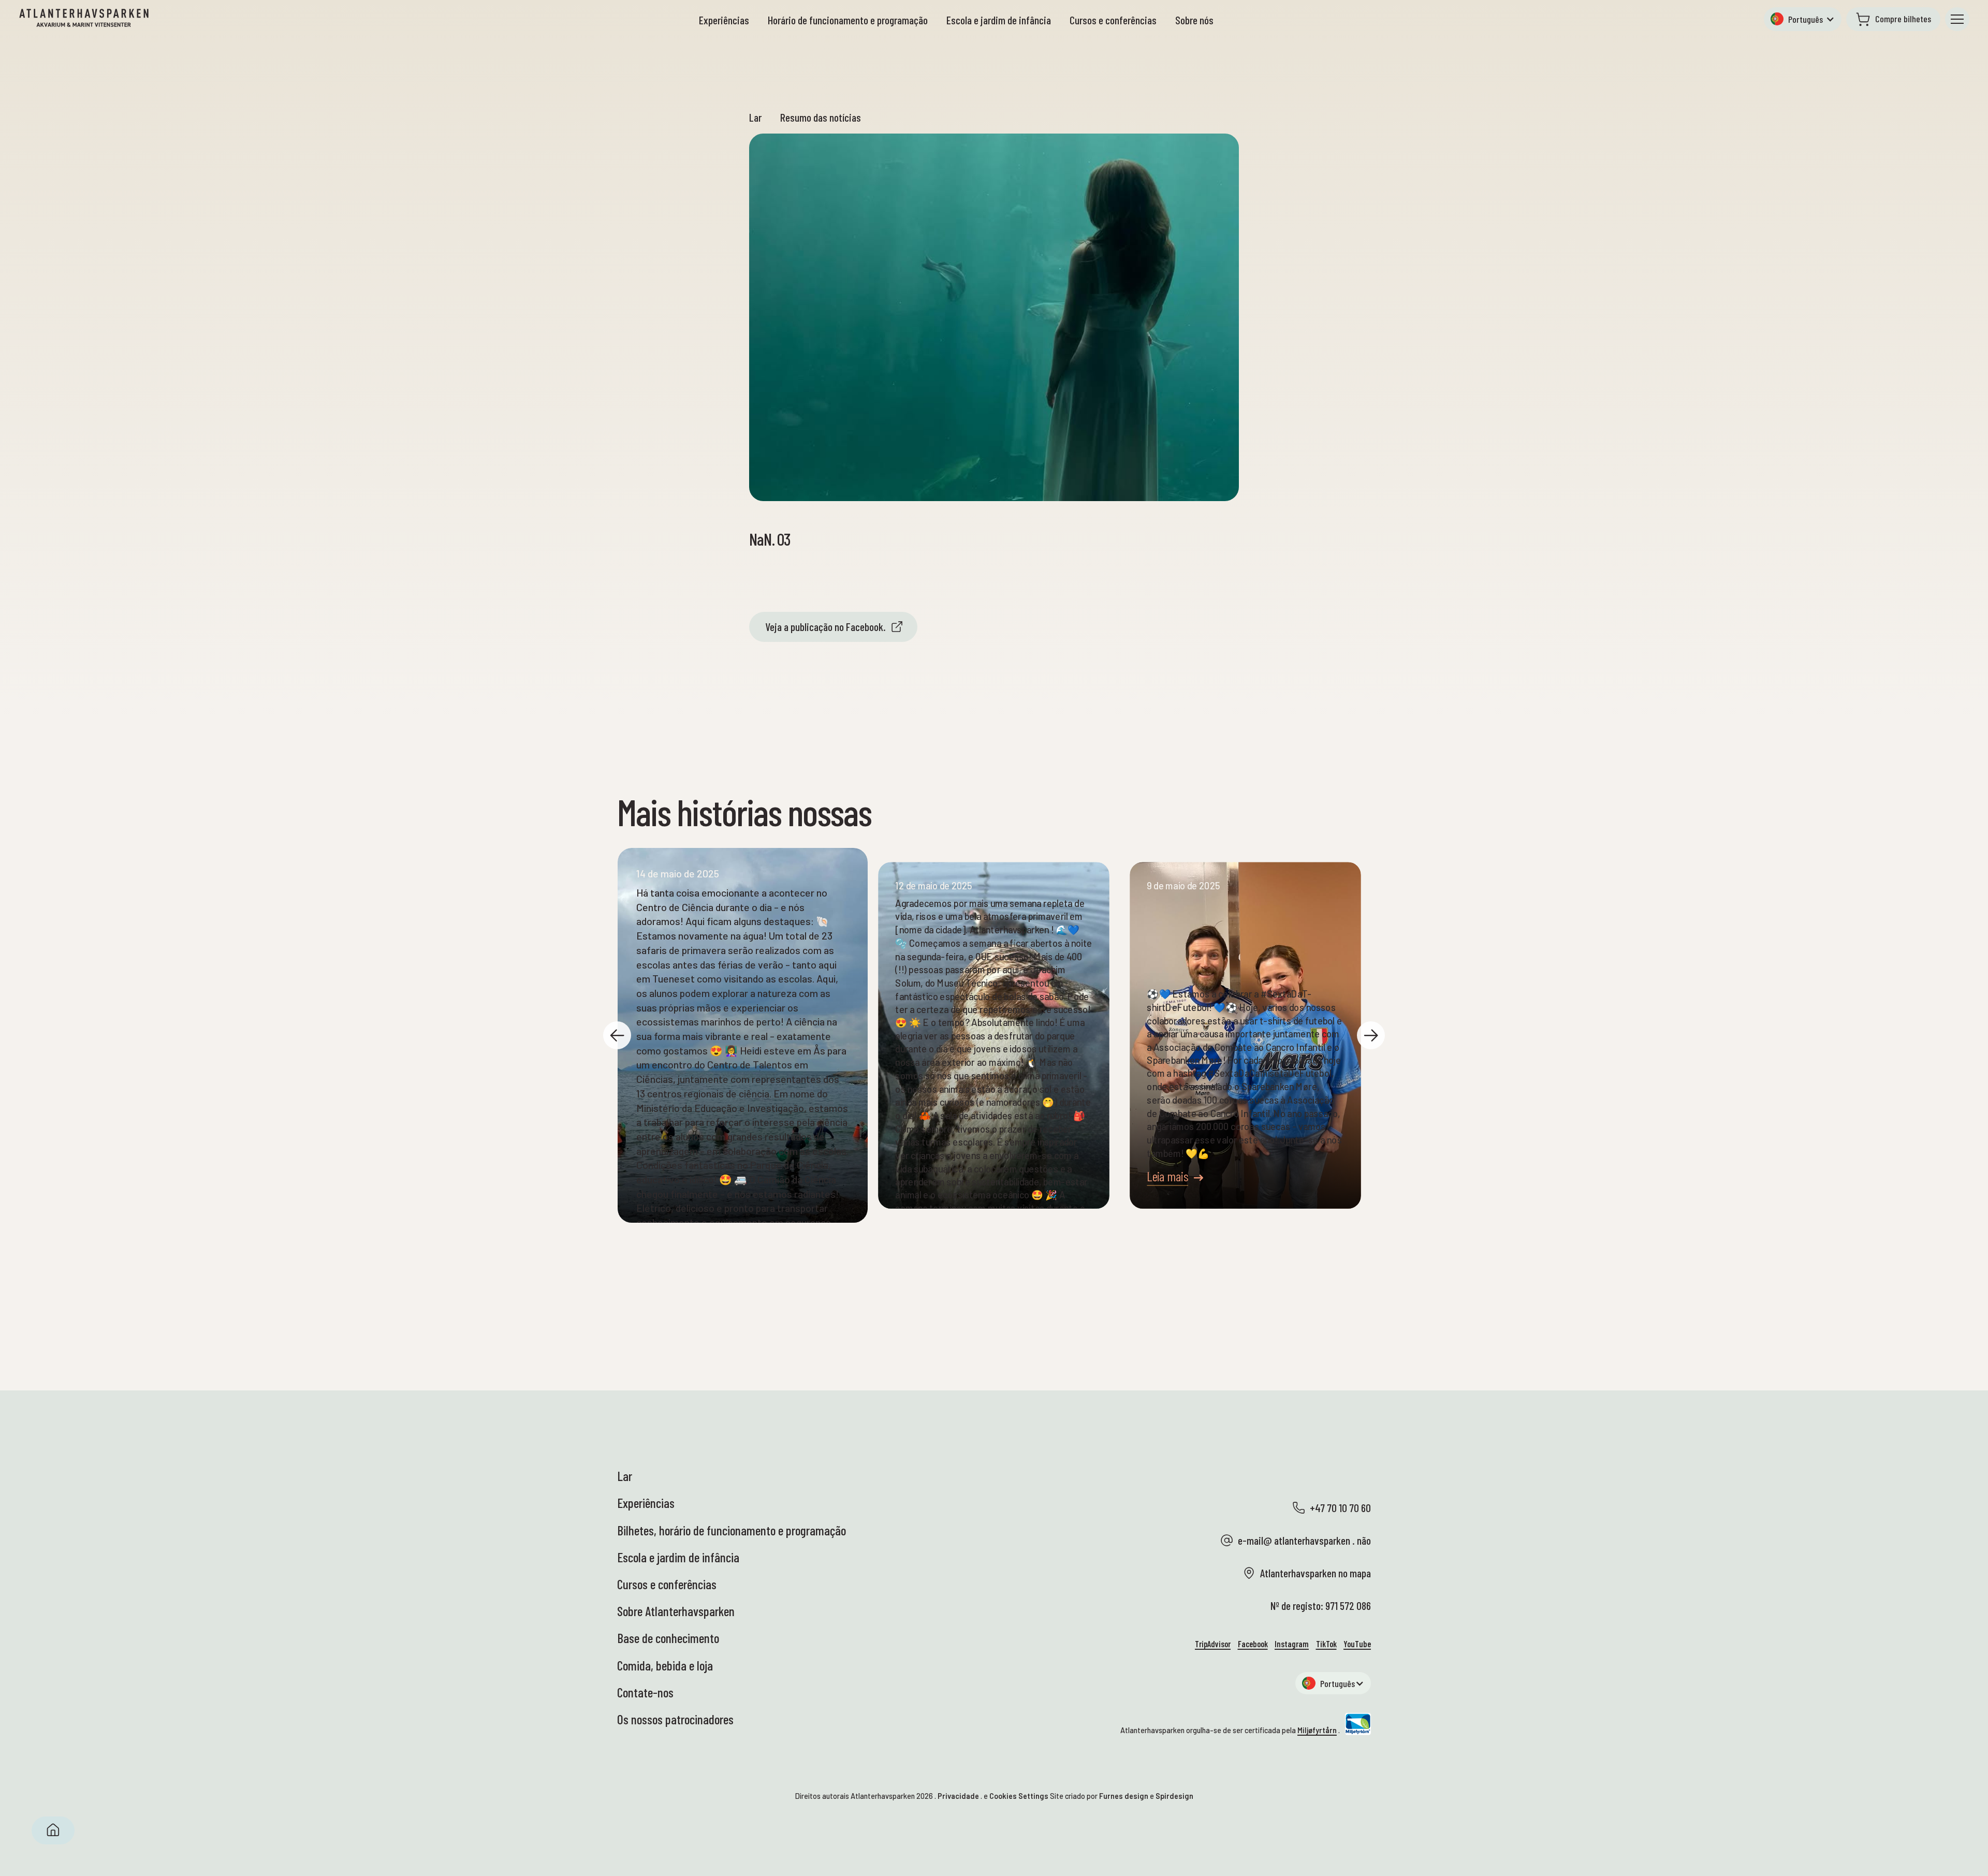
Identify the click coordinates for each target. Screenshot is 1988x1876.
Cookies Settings (1019, 1796)
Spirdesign (1174, 1796)
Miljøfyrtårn (1317, 1730)
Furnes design (1124, 1796)
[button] (1803, 19)
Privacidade (958, 1796)
